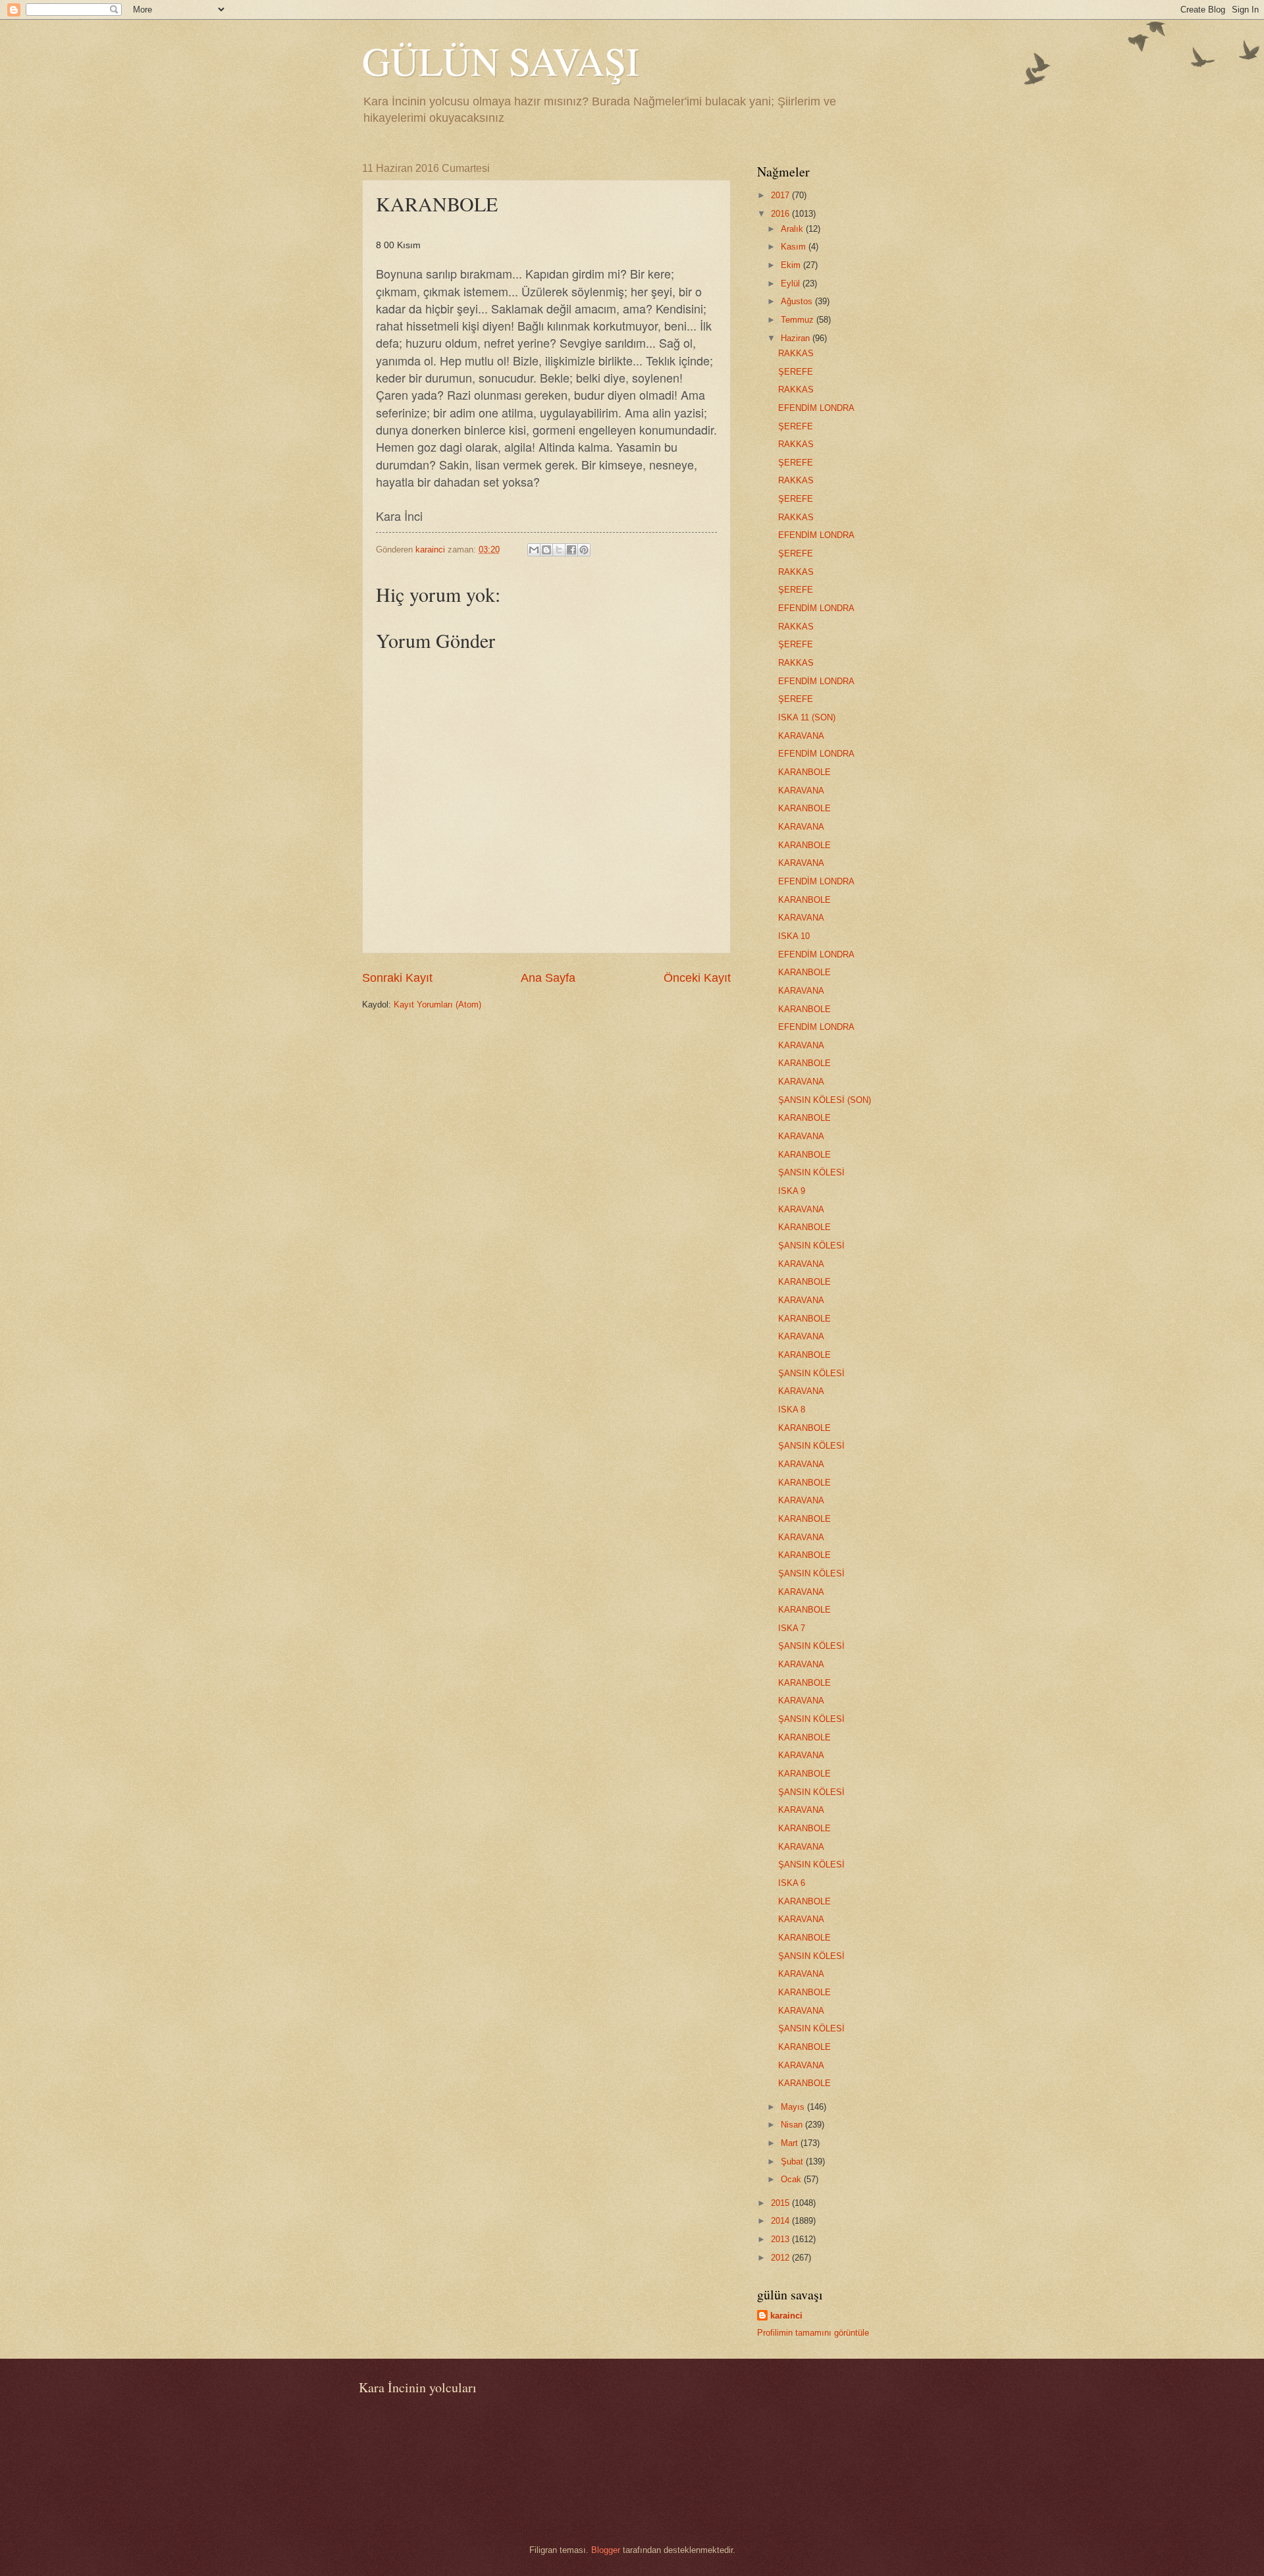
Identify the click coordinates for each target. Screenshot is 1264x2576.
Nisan (793, 2125)
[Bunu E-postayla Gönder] (534, 550)
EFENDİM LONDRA (816, 408)
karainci (786, 2316)
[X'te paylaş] (559, 550)
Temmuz (799, 320)
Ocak (792, 2179)
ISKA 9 (792, 1191)
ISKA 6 (792, 1883)
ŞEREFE (796, 372)
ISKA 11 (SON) (807, 717)
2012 (781, 2258)
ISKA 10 (794, 936)
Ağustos (798, 301)
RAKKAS (796, 353)
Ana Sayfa (548, 978)
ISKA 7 (792, 1628)
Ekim (792, 265)
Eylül (792, 283)
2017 (781, 195)
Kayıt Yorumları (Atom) (437, 1005)
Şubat (793, 2161)
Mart (791, 2143)
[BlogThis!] (546, 550)
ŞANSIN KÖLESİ (811, 1172)
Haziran (797, 338)
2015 (781, 2203)
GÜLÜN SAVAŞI (501, 61)
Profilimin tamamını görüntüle (813, 2333)
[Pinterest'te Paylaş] (584, 550)
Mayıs (794, 2107)
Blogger (606, 2550)
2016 (781, 214)
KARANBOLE (804, 772)
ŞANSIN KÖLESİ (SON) (825, 1100)
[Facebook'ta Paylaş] (571, 550)
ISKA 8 (792, 1409)
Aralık (793, 229)
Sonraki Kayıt (397, 978)
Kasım (795, 247)
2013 (781, 2239)
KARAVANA (801, 736)
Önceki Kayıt (697, 978)
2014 (781, 2221)
